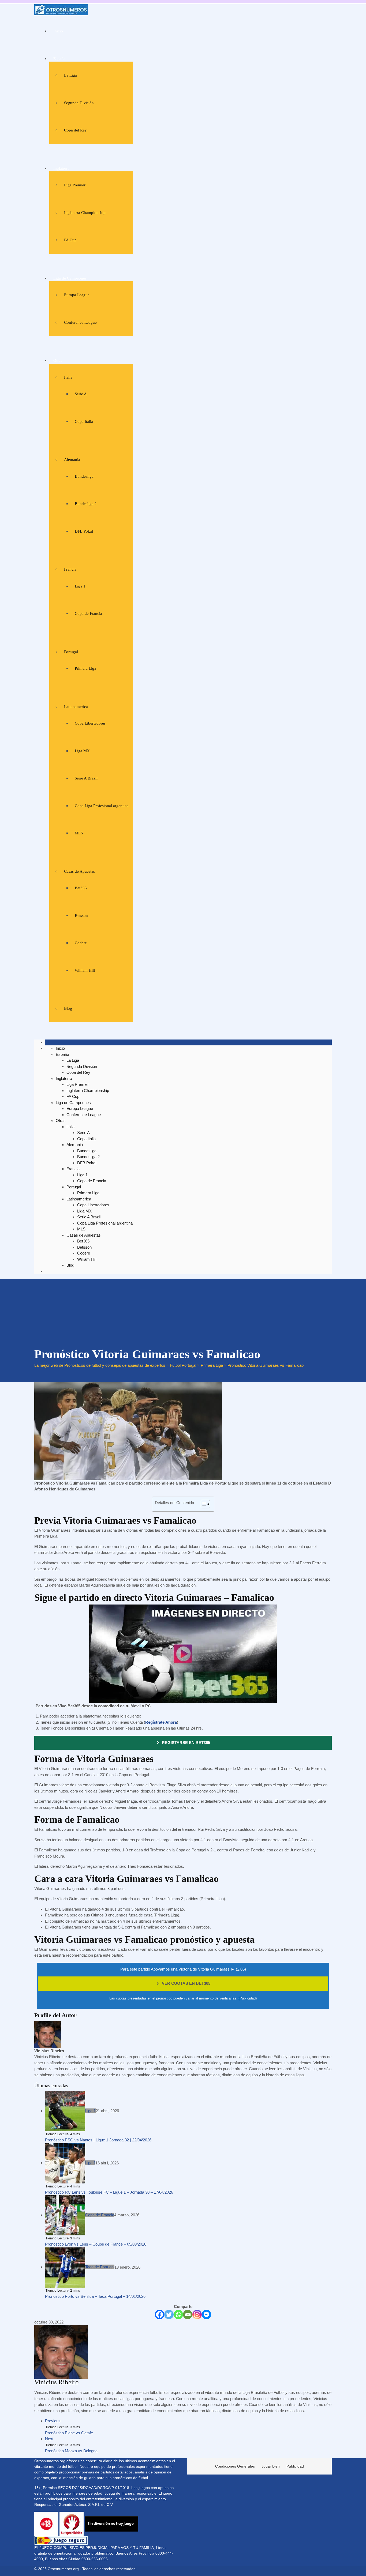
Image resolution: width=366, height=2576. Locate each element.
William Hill (85, 970)
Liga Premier (75, 185)
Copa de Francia (88, 613)
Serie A (81, 394)
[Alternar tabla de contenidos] (203, 1504)
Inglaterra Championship (85, 213)
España (59, 59)
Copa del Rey (75, 130)
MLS (79, 833)
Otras (58, 360)
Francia (70, 569)
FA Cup (70, 240)
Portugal (71, 652)
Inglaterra (61, 168)
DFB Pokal (84, 531)
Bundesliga (84, 476)
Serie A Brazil (86, 778)
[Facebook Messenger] (206, 2315)
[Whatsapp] (178, 2315)
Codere (81, 943)
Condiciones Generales (235, 2466)
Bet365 (81, 888)
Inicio (58, 31)
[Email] (188, 2315)
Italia (68, 377)
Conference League (80, 322)
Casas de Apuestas (79, 871)
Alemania (72, 460)
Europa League (77, 295)
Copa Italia (84, 421)
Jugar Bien (271, 2466)
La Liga (70, 75)
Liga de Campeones (70, 278)
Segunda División (79, 103)
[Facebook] (160, 2315)
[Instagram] (197, 2315)
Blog (68, 1008)
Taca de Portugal (100, 2267)
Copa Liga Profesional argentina (102, 806)
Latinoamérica (76, 707)
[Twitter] (169, 2315)
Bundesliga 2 (86, 504)
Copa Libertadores (90, 723)
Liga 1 (80, 586)
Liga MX (82, 751)
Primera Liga (85, 668)
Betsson (81, 916)
